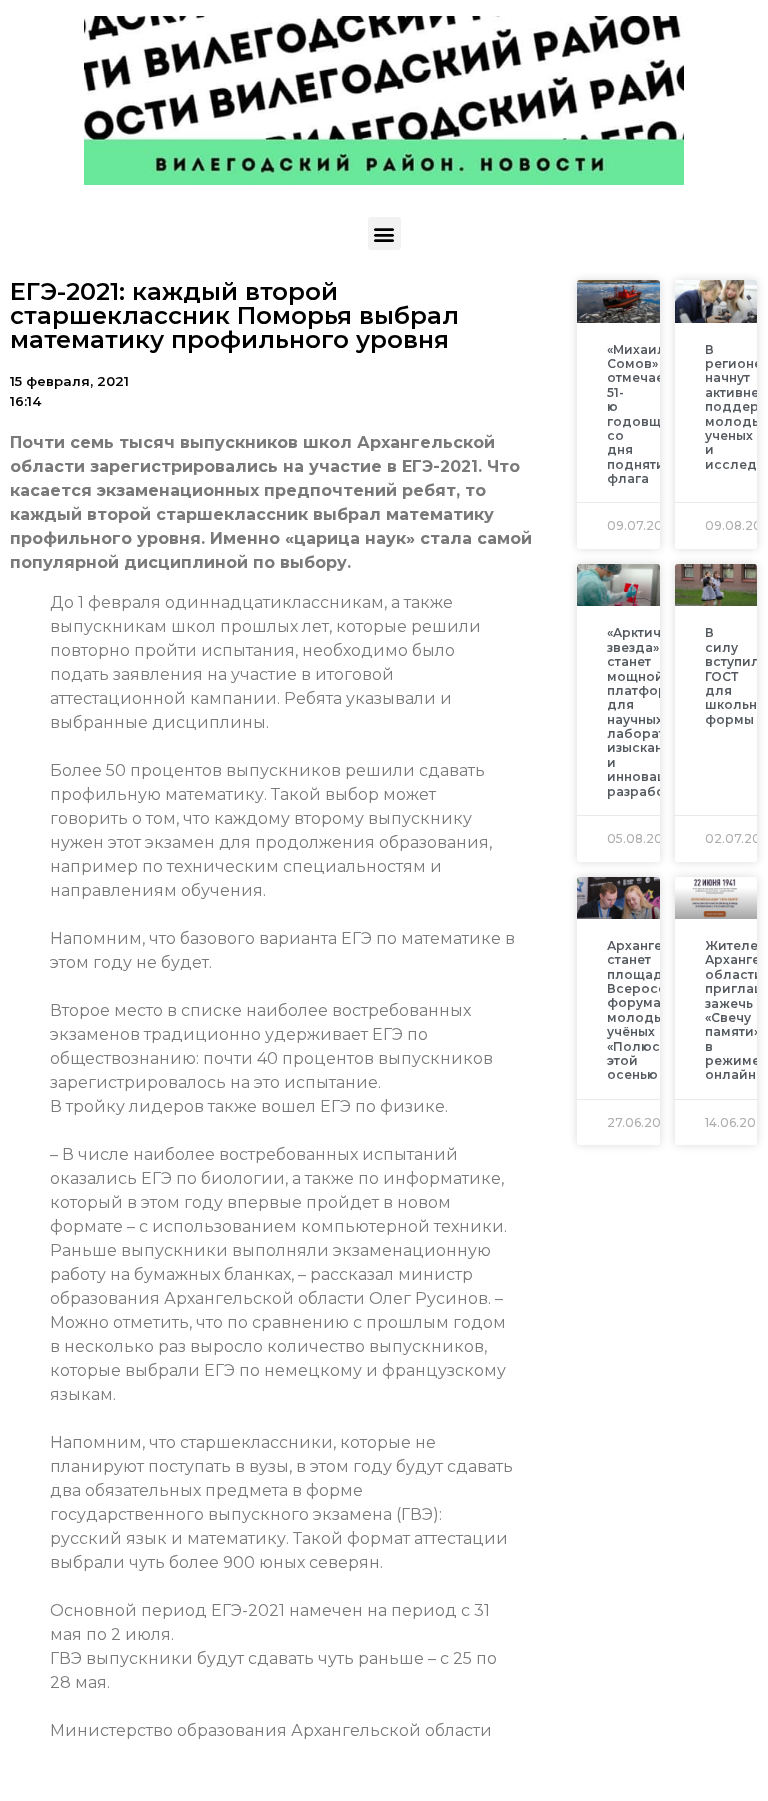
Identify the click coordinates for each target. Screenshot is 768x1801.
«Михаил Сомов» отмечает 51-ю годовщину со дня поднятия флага (646, 414)
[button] (384, 233)
